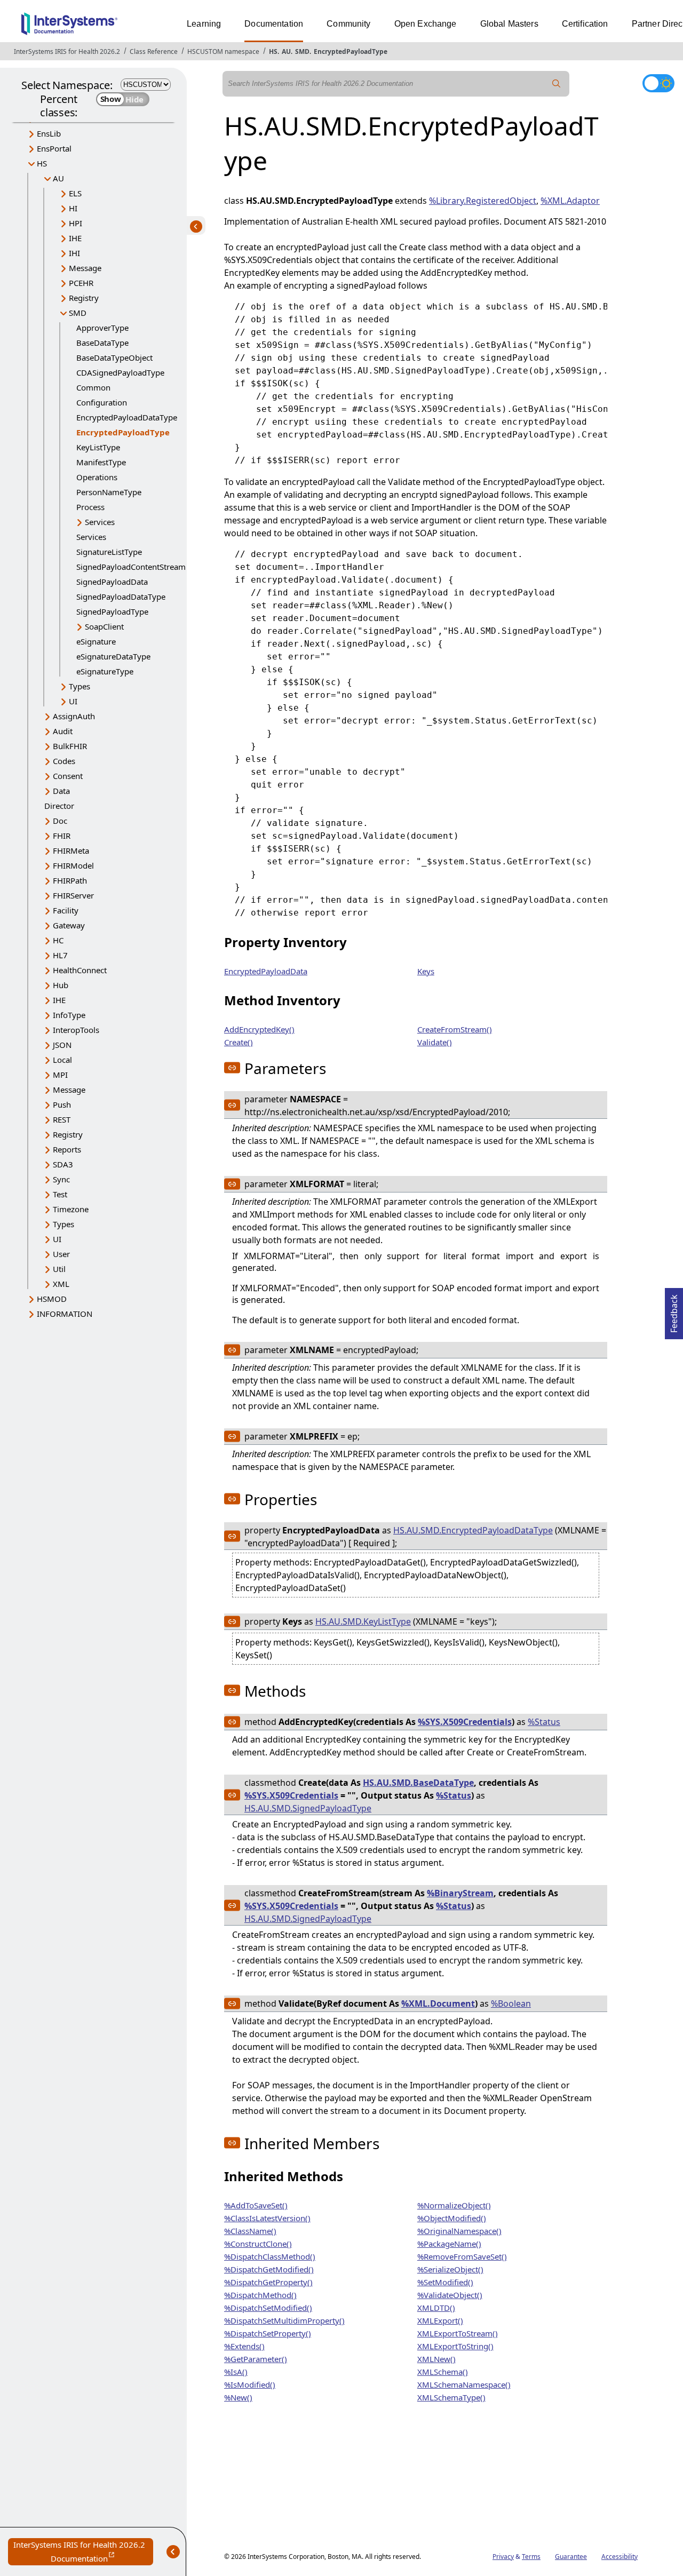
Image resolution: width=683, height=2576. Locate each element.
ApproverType (102, 328)
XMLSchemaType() (451, 2397)
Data (61, 791)
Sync (61, 1179)
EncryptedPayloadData (266, 971)
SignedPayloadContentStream (131, 567)
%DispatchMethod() (260, 2295)
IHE (75, 238)
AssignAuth (74, 716)
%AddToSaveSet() (256, 2205)
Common (93, 387)
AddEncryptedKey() (259, 1029)
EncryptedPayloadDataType (127, 417)
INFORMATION (65, 1314)
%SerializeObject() (450, 2269)
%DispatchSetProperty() (268, 2333)
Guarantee (571, 2557)
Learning (204, 24)
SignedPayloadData (112, 582)
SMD (302, 51)
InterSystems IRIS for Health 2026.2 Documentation (83, 2552)
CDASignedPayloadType (120, 372)
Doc (60, 821)
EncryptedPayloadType (351, 51)
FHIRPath (70, 880)
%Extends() (244, 2346)
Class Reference (154, 51)
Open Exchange (426, 24)
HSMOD (52, 1299)
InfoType (69, 1015)
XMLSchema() (443, 2372)
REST (62, 1119)
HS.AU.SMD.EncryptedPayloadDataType (473, 1530)
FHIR (62, 836)
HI (73, 208)
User (61, 1254)
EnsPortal (54, 148)
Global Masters (509, 24)
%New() (238, 2397)
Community (348, 24)
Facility (66, 910)
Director (59, 806)
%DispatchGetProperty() (268, 2282)
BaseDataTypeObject (114, 357)
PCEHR (81, 283)
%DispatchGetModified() (269, 2269)
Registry (84, 298)
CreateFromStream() (455, 1029)
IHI (74, 253)
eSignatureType (105, 671)
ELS (75, 193)
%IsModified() (250, 2384)
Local (62, 1060)
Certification (585, 24)
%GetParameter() (256, 2359)
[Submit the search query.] (557, 84)
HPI (76, 223)
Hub (61, 985)
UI (73, 701)
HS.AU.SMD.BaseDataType (418, 1783)
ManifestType (101, 462)
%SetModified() (445, 2282)
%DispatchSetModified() (268, 2308)
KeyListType (98, 447)
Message (85, 268)
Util (59, 1269)
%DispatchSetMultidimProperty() (284, 2320)
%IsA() (236, 2372)
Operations (97, 477)
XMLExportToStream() (458, 2333)
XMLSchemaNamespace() (464, 2384)
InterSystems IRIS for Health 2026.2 (67, 51)
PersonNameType (109, 492)
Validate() (435, 1042)
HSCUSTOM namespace (223, 51)
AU (286, 51)
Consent (68, 776)
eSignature (96, 641)
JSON (62, 1045)
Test (60, 1194)
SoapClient (104, 626)
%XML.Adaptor (570, 201)
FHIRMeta (71, 850)
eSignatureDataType (113, 656)
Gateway (69, 925)
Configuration (102, 402)
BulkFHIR (70, 746)
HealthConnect (80, 970)
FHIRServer (73, 895)
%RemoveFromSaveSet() (462, 2256)
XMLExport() (440, 2320)
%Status (544, 1722)
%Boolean (511, 2003)
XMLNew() (436, 2359)
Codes (64, 761)
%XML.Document (438, 2003)
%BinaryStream (460, 1893)
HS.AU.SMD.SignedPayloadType (308, 1808)
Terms (531, 2557)
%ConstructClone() (258, 2244)
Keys (426, 971)
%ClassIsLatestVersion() (267, 2218)
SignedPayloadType (112, 611)
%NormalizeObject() (454, 2205)
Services (100, 522)
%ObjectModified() (452, 2218)
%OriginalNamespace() (459, 2231)
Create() (239, 1042)
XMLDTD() (436, 2308)
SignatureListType (109, 552)
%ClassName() (250, 2231)
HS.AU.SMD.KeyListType (363, 1621)
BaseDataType (102, 343)
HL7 (60, 955)
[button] (232, 1068)
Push (62, 1104)
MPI (60, 1075)
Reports (67, 1149)
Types (80, 686)
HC (58, 940)
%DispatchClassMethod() (270, 2256)
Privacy (503, 2557)
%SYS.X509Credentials (465, 1722)
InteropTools (76, 1030)
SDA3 (63, 1164)
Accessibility (620, 2557)
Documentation (274, 24)
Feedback (674, 1310)
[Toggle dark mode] (658, 83)
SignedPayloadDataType (121, 597)
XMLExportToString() (455, 2346)
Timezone (71, 1209)
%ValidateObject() (450, 2295)
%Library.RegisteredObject (483, 201)
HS (273, 51)
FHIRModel (73, 865)
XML (61, 1284)
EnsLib (49, 133)
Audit (63, 731)
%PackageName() (449, 2244)
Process (90, 507)
